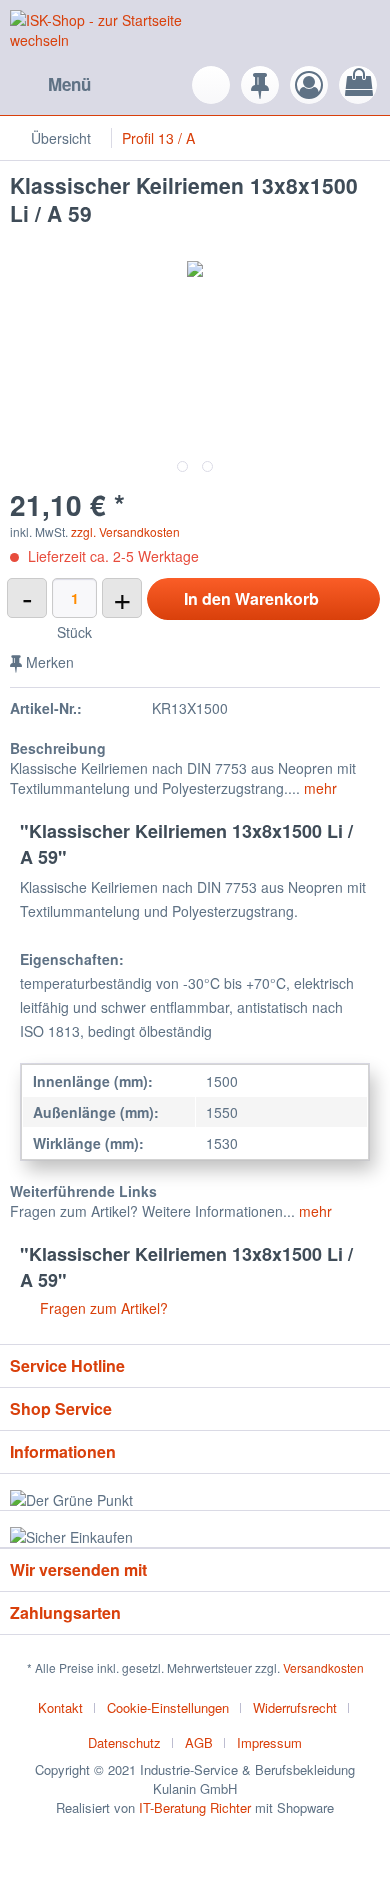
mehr (318, 788)
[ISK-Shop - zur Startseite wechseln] (102, 32)
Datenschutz (124, 1742)
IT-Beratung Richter (195, 1807)
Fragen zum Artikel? (102, 1308)
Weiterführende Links (83, 1191)
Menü (69, 84)
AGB (199, 1742)
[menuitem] (50, 85)
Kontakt (60, 1707)
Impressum (269, 1742)
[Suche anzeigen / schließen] (211, 85)
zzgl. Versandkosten (125, 531)
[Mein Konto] (309, 85)
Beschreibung (58, 748)
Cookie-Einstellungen (168, 1707)
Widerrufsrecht (295, 1707)
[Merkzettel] (260, 85)
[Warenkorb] (358, 85)
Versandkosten (323, 1667)
